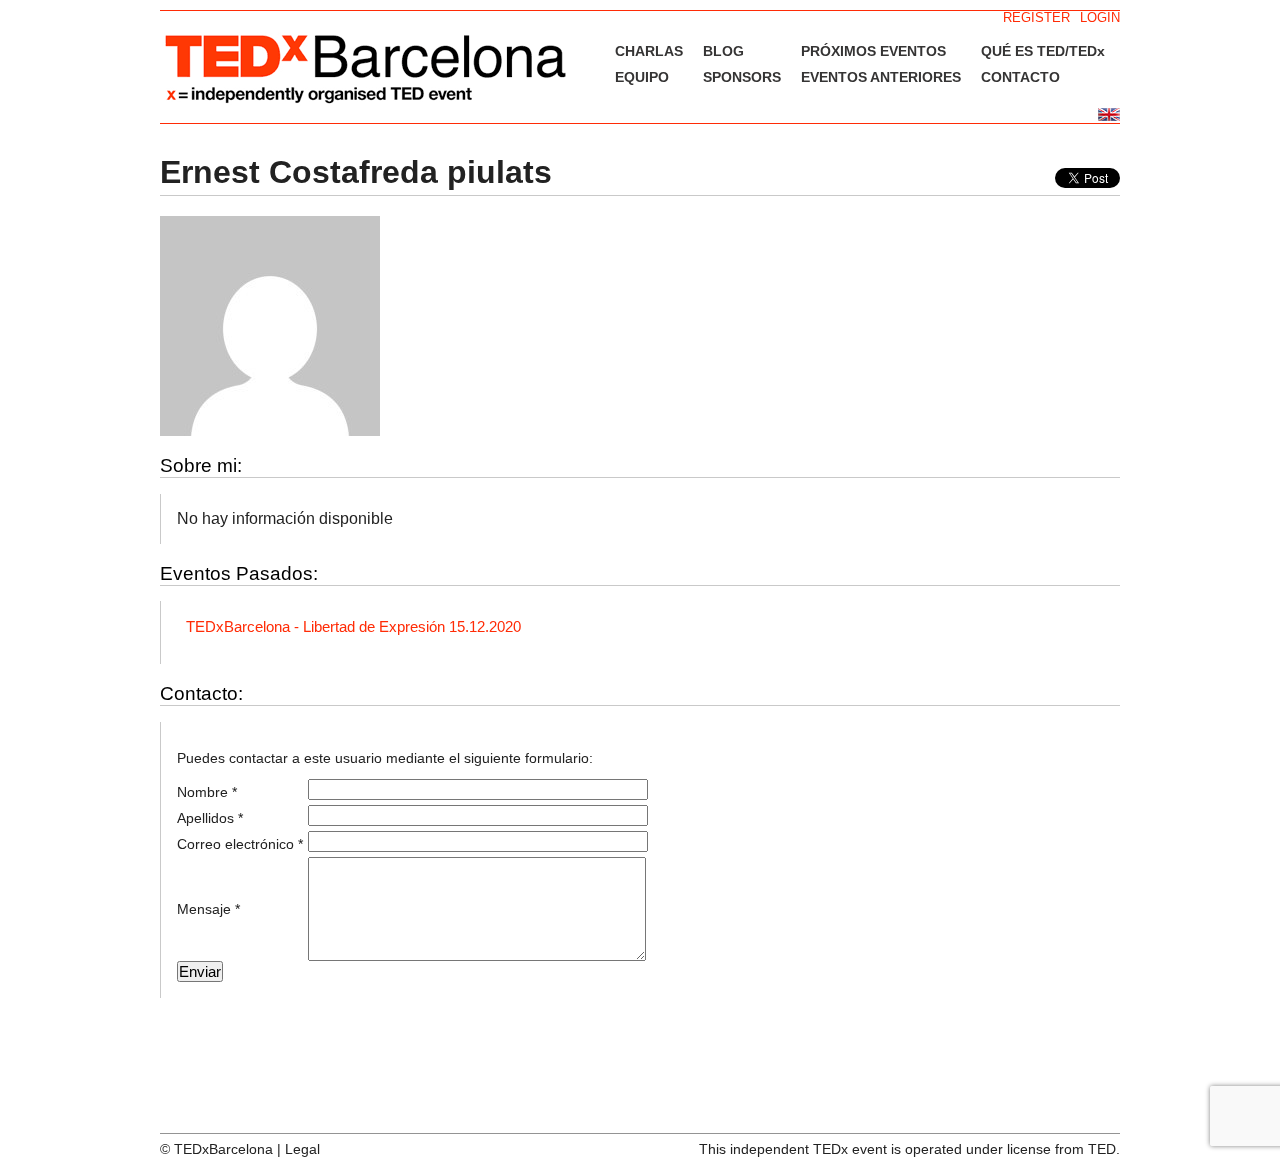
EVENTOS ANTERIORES (881, 77)
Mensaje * (208, 909)
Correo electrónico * (240, 844)
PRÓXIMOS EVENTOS (873, 51)
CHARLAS (649, 51)
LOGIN (1100, 17)
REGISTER (1036, 17)
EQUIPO (642, 77)
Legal (302, 1149)
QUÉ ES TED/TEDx (1043, 51)
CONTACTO (1020, 77)
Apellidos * (210, 818)
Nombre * (207, 792)
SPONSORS (742, 77)
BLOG (723, 51)
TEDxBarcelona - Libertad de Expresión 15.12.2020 (353, 626)
